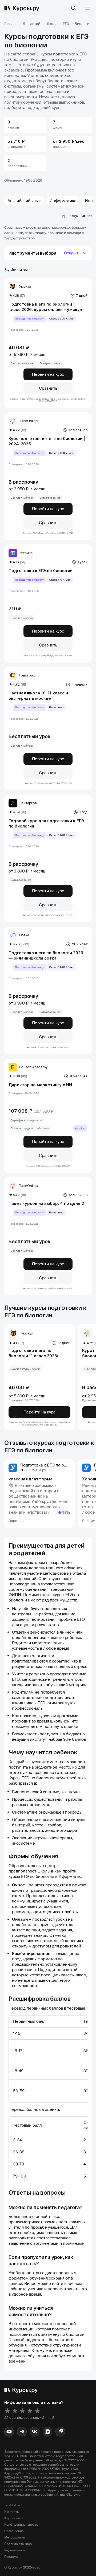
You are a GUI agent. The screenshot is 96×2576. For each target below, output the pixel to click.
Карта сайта (14, 2518)
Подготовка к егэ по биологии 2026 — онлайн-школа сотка (46, 955)
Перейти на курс (48, 374)
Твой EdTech (14, 2505)
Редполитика (15, 2550)
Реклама (11, 2557)
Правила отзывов (18, 2544)
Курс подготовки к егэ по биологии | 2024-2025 (47, 441)
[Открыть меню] (87, 8)
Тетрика (26, 553)
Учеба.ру (39, 1470)
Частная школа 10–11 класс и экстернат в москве (38, 696)
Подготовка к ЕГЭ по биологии (41, 571)
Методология (15, 2537)
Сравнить (48, 388)
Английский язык (24, 201)
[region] (48, 2059)
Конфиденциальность (21, 2525)
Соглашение (14, 2531)
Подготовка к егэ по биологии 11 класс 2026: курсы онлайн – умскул (45, 307)
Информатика (63, 201)
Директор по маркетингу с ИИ (40, 1085)
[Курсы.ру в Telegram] (22, 2432)
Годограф (27, 675)
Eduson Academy (33, 1067)
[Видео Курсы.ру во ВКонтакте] (47, 2432)
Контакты (12, 2512)
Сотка (24, 935)
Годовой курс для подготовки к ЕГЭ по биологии (46, 823)
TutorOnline (29, 421)
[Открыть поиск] (74, 8)
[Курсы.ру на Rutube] (60, 2432)
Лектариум (28, 803)
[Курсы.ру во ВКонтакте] (35, 2432)
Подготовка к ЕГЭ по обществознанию (58, 1465)
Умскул (25, 286)
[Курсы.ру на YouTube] (9, 2432)
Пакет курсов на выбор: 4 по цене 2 (46, 1203)
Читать (64, 1512)
